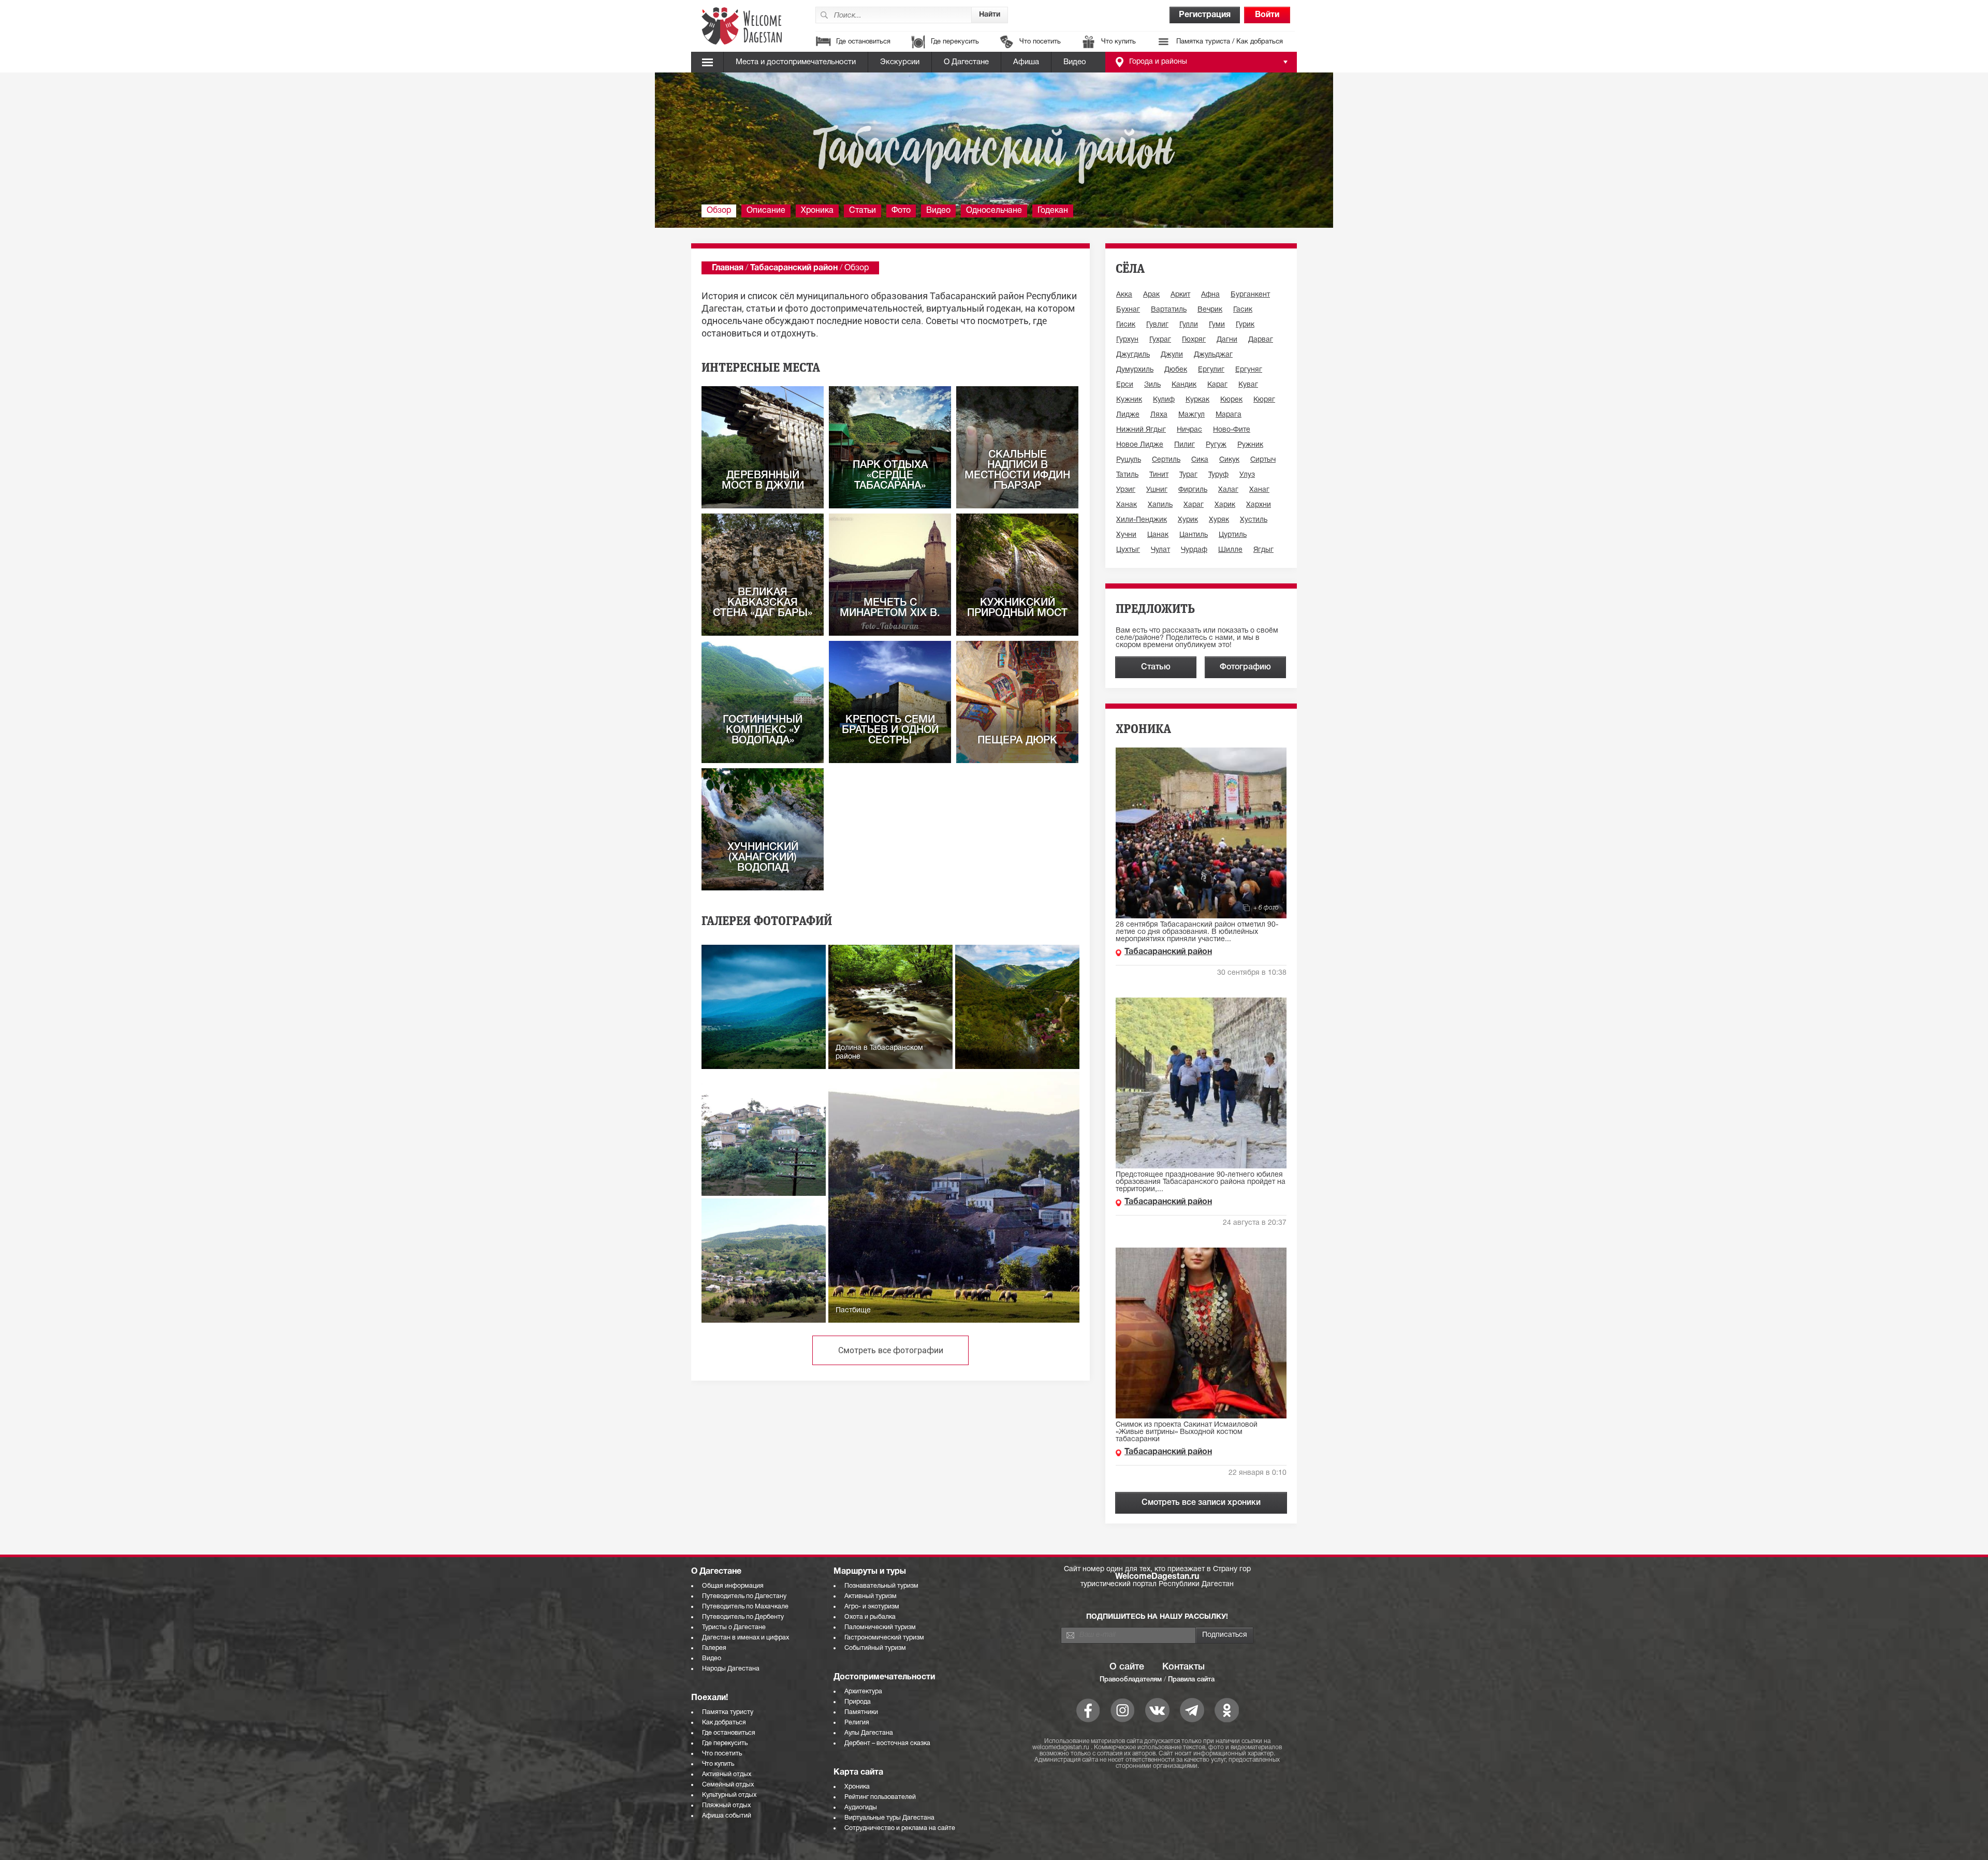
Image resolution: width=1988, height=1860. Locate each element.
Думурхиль (1135, 370)
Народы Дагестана (731, 1669)
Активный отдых (727, 1774)
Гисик (1126, 325)
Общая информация (733, 1586)
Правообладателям (1131, 1680)
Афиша (1026, 62)
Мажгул (1192, 415)
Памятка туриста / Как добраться (1230, 42)
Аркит (1180, 295)
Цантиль (1194, 535)
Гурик (1245, 325)
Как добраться (724, 1723)
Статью (1156, 667)
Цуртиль (1233, 535)
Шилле (1230, 550)
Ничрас (1189, 430)
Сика (1200, 460)
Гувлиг (1157, 325)
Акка (1124, 295)
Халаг (1228, 490)
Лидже (1128, 415)
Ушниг (1157, 490)
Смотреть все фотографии (891, 1350)
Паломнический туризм (880, 1627)
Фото (901, 211)
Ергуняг (1249, 370)
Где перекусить (955, 42)
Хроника (817, 211)
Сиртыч (1263, 460)
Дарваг (1261, 340)
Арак (1151, 295)
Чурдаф (1194, 550)
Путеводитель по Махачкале (745, 1607)
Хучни (1126, 535)
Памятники (861, 1712)
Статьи (863, 211)
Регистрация (1205, 15)
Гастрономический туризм (884, 1638)
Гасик (1243, 310)
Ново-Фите (1232, 430)
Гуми (1217, 325)
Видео (1075, 62)
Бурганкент (1250, 295)
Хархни (1259, 505)
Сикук (1229, 460)
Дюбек (1176, 370)
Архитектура (863, 1691)
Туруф (1218, 475)
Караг (1217, 385)
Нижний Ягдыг (1141, 430)
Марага (1229, 415)
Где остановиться (863, 42)
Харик (1225, 505)
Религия (857, 1723)
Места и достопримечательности (796, 62)
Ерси (1125, 385)
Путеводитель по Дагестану (744, 1596)
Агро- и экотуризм (872, 1607)
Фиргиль (1193, 490)
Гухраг (1160, 340)
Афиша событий (727, 1816)
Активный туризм (871, 1596)
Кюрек (1231, 400)
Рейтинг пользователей (880, 1797)
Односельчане (994, 211)
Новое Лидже (1140, 445)
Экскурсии (900, 62)
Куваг (1248, 385)
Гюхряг (1194, 340)
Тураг (1188, 475)
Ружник (1250, 445)
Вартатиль (1169, 310)
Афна (1210, 295)
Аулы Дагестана (869, 1733)
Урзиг (1126, 490)
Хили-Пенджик (1142, 520)
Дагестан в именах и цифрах (745, 1638)
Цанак (1158, 535)
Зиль (1152, 385)
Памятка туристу (728, 1712)
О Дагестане (966, 62)
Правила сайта (1191, 1680)
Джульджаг (1213, 355)
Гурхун (1127, 340)
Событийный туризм (875, 1648)
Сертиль (1166, 460)
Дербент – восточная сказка (887, 1743)
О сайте (1127, 1667)
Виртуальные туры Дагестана (889, 1818)
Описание (766, 211)
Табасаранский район (794, 268)
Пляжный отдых (726, 1805)
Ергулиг (1211, 370)
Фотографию (1245, 667)
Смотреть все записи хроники (1201, 1503)
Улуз (1247, 475)
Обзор (719, 211)
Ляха (1159, 415)
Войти (1267, 15)
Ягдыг (1263, 550)
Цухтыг (1128, 550)
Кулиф (1164, 400)
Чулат (1160, 550)
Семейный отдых (728, 1785)
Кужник (1129, 400)
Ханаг (1259, 490)
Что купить (1119, 42)
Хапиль (1160, 505)
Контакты (1183, 1667)
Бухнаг (1128, 310)
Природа (858, 1702)
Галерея (714, 1648)
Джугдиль (1133, 355)
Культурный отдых (729, 1795)
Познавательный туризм (881, 1586)
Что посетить (1040, 42)
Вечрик (1210, 310)
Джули (1172, 355)
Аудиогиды (861, 1807)
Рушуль (1129, 460)
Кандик (1184, 385)
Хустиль (1254, 520)
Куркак (1197, 400)
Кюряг (1264, 400)
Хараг (1194, 505)
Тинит (1159, 475)
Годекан (1053, 211)
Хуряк (1219, 520)
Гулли (1189, 325)
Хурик (1188, 520)
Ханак (1127, 505)
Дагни (1227, 340)
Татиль (1127, 475)
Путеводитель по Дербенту (743, 1617)
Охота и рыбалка (870, 1617)
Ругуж (1216, 445)
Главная (728, 268)
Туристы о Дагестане (734, 1627)
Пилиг (1185, 445)
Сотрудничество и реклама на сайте (900, 1828)
